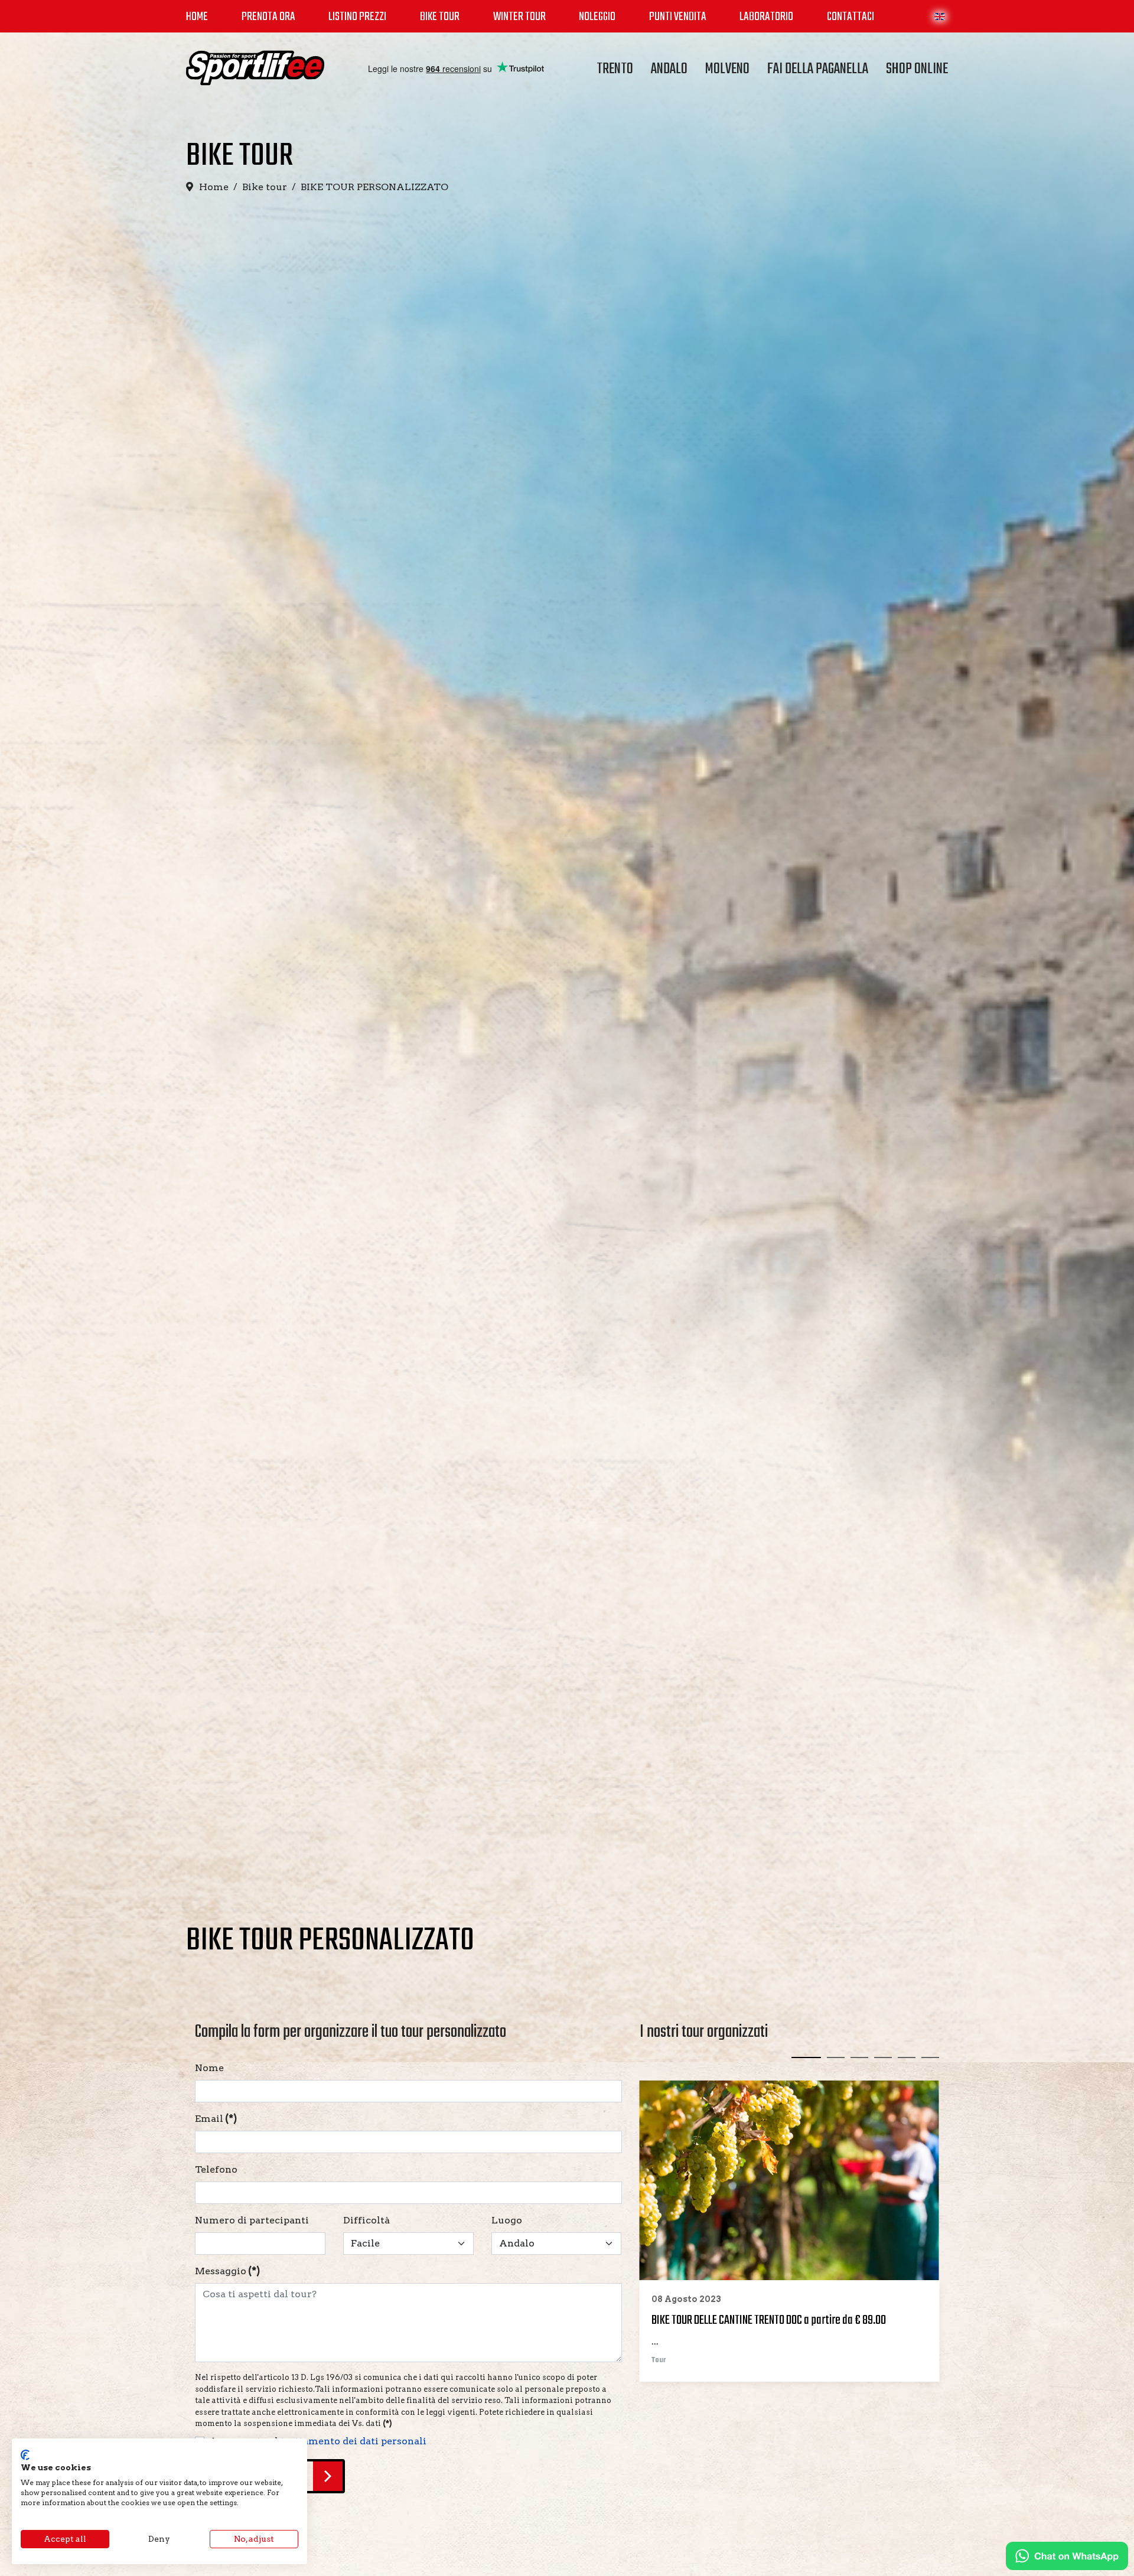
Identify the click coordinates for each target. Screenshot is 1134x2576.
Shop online (917, 69)
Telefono (216, 2169)
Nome (209, 2068)
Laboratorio (766, 17)
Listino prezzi (357, 17)
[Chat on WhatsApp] (1067, 2556)
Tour (659, 2360)
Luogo (507, 2220)
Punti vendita (678, 17)
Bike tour (440, 17)
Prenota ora (268, 17)
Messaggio (227, 2271)
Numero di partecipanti (252, 2220)
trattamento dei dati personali (353, 2440)
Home (197, 17)
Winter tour (519, 17)
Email (216, 2119)
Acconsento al (318, 2440)
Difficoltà (366, 2220)
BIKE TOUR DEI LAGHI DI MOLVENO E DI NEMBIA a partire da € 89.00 (783, 2320)
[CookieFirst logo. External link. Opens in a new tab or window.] (25, 2455)
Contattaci (850, 17)
